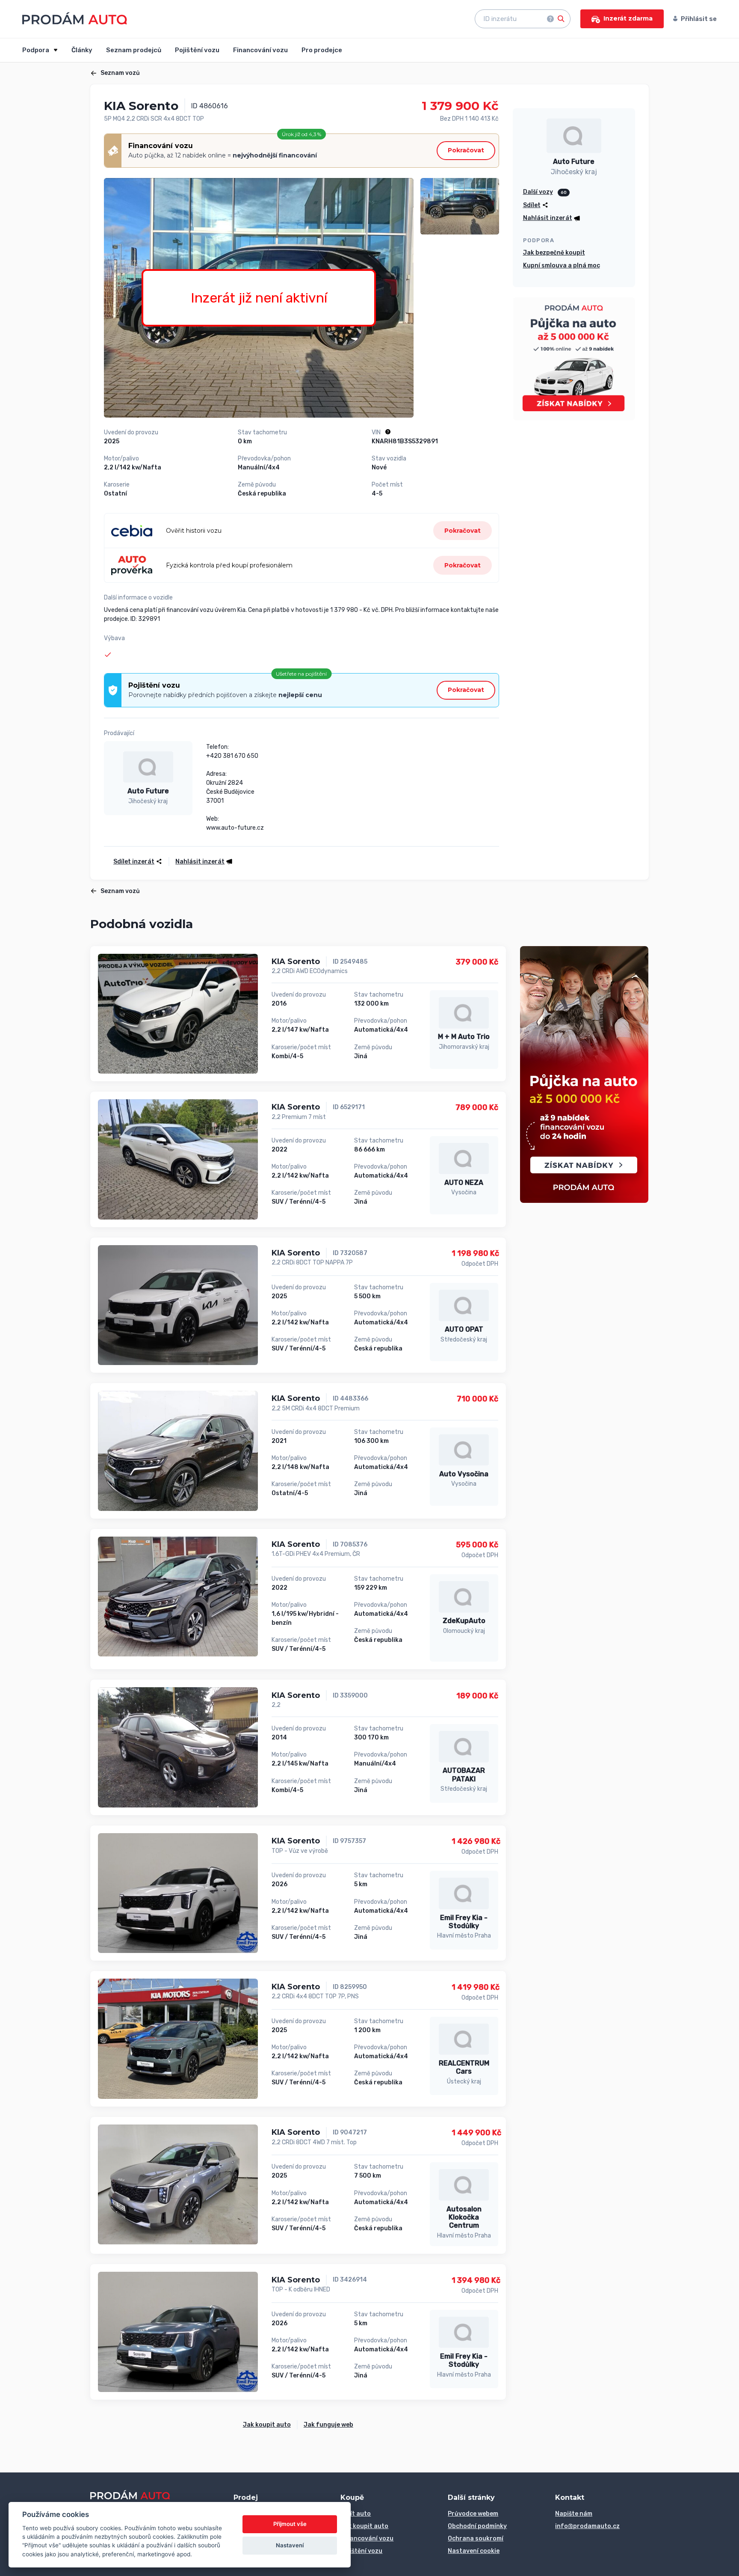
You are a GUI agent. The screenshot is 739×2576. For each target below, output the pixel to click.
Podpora (36, 50)
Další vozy (538, 192)
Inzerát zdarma (628, 18)
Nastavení (290, 2545)
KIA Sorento (296, 962)
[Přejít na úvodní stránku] (75, 18)
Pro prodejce (322, 50)
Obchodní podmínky (477, 2526)
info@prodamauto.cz (587, 2526)
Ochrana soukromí (476, 2539)
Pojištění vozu (197, 50)
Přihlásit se (699, 19)
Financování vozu (260, 50)
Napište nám (574, 2514)
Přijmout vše (290, 2524)
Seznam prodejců (134, 50)
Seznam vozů (120, 73)
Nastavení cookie (474, 2551)
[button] (201, 862)
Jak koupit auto (267, 2425)
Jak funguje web (328, 2425)
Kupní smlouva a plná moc (562, 266)
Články (82, 50)
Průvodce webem (473, 2514)
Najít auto (356, 2514)
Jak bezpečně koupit (554, 253)
